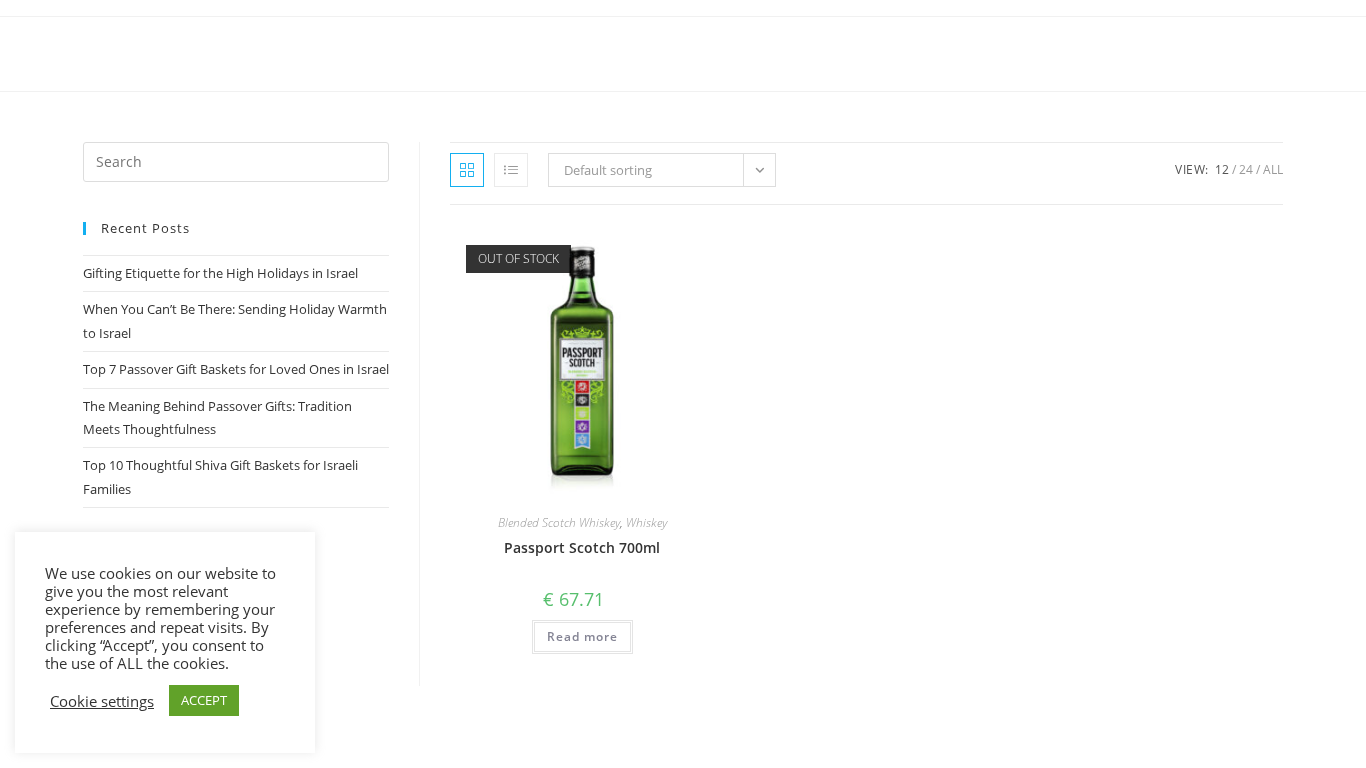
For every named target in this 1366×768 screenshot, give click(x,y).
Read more (582, 636)
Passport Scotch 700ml (582, 547)
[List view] (511, 170)
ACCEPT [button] (204, 700)
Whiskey (646, 522)
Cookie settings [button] (102, 701)
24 (1246, 169)
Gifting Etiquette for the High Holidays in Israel (220, 273)
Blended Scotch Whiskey (559, 522)
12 (1222, 169)
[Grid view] (467, 170)
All (1273, 169)
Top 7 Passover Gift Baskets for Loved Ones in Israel (236, 369)
